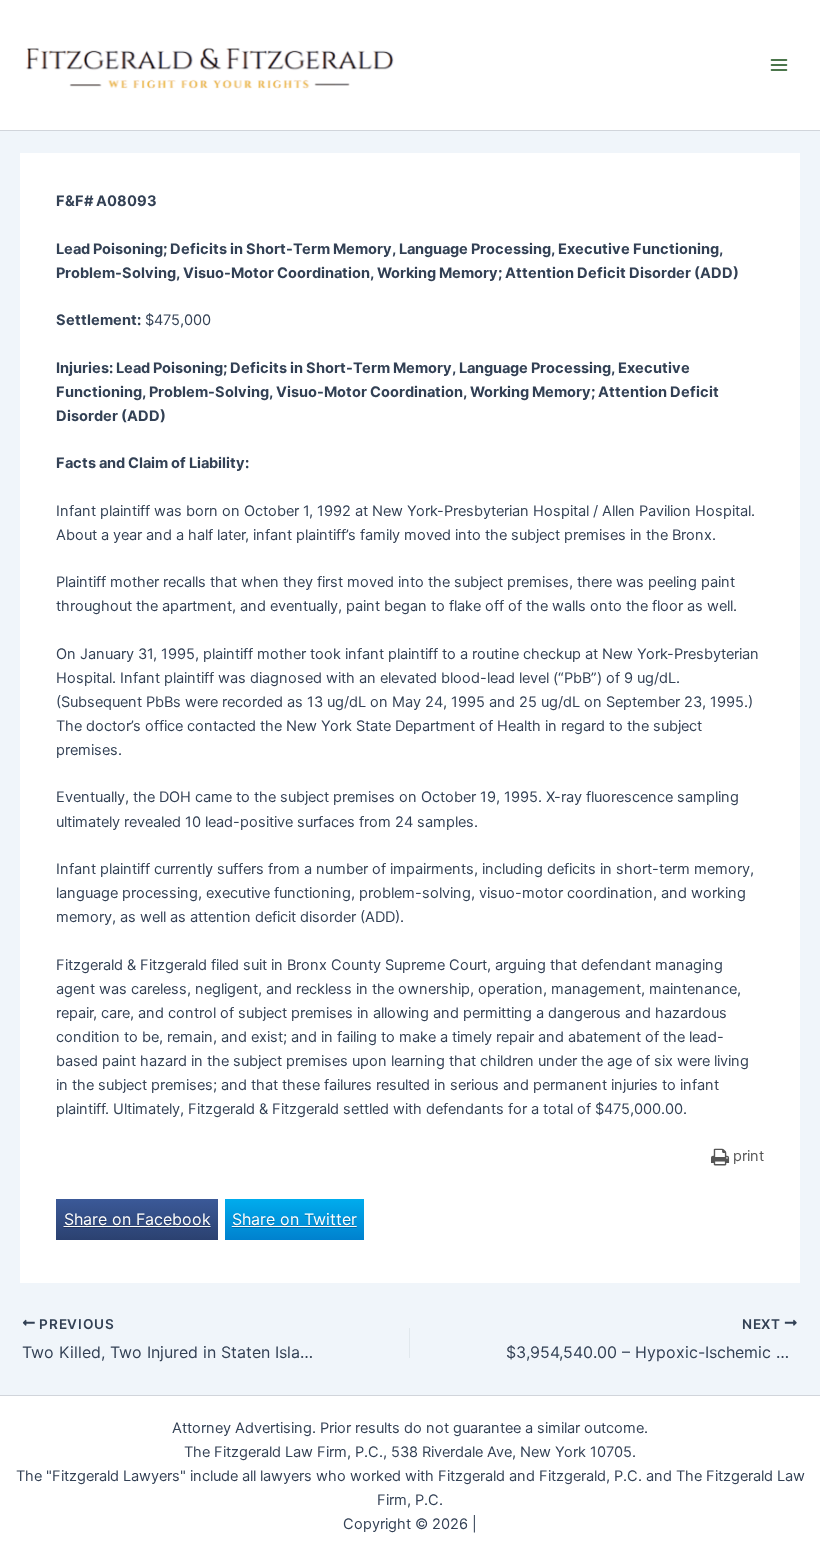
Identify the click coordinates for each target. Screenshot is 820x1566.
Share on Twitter (294, 1219)
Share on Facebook (137, 1219)
